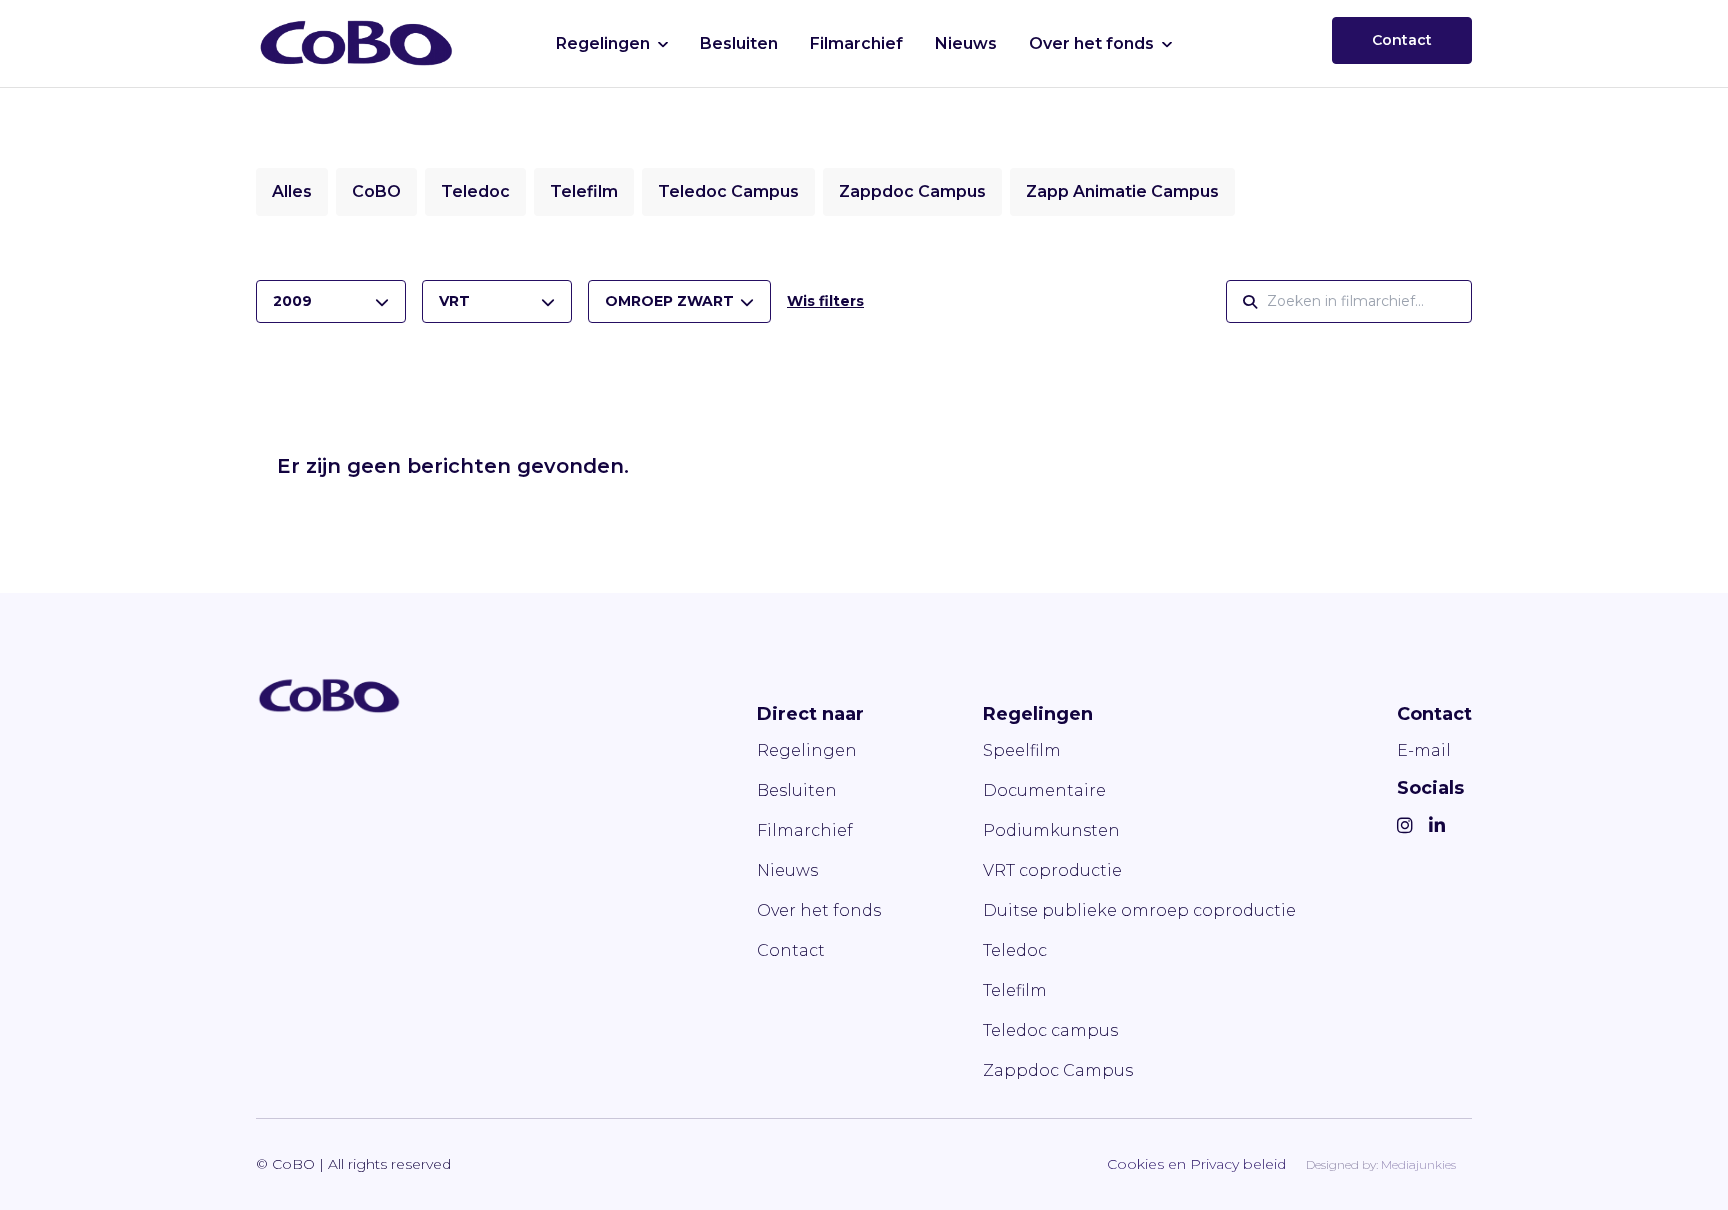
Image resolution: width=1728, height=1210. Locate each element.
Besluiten (739, 43)
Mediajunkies (1418, 1164)
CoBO (376, 191)
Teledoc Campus (728, 191)
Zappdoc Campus (912, 191)
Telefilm (584, 191)
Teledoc (475, 191)
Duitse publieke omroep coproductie (1139, 910)
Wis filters (825, 301)
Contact (1402, 40)
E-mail (1424, 750)
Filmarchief (856, 43)
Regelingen (603, 43)
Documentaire (1044, 790)
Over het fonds (1091, 43)
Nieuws (966, 43)
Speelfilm (1022, 750)
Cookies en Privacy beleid (1196, 1164)
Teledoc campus (1050, 1030)
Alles (292, 191)
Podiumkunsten (1051, 830)
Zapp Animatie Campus (1122, 191)
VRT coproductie (1052, 870)
